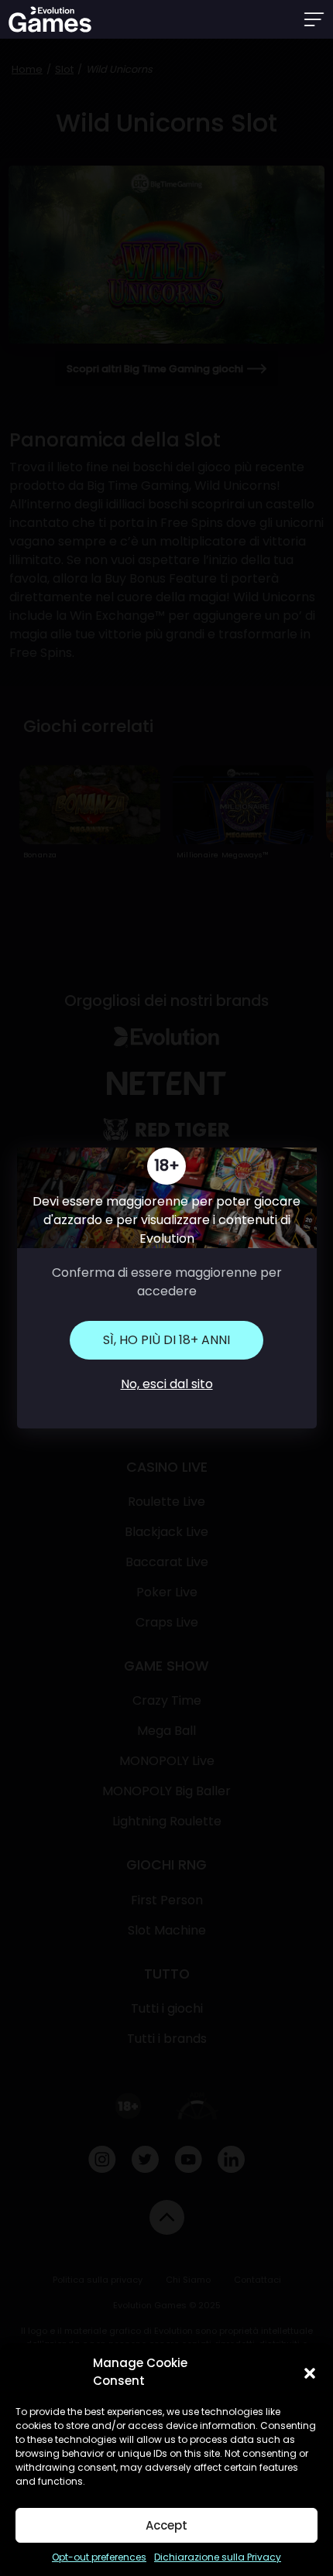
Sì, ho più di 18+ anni (166, 1340)
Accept (166, 2525)
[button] (310, 2372)
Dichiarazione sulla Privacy (218, 2557)
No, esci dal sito (167, 1384)
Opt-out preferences (99, 2557)
